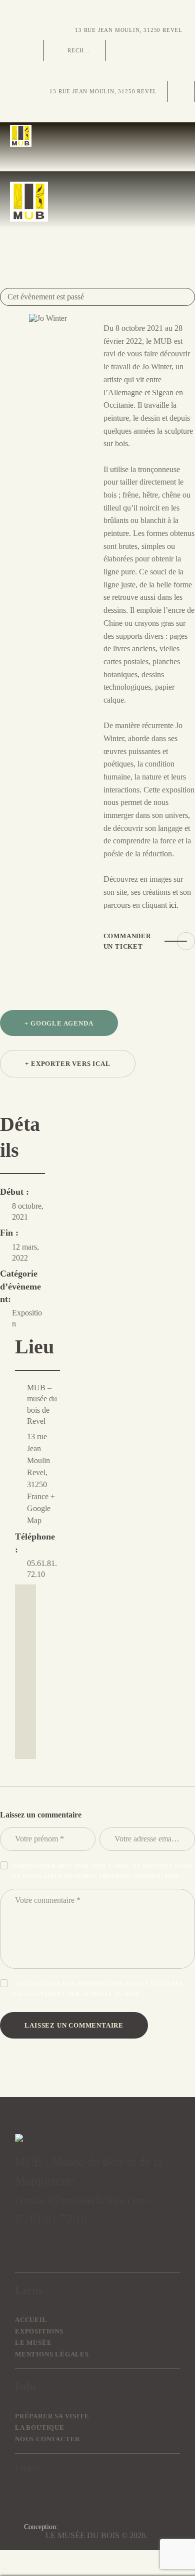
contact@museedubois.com (82, 2200)
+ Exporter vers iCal (67, 1064)
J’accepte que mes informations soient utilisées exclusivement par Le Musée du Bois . (98, 1989)
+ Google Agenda (59, 1023)
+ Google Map (41, 1508)
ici (173, 905)
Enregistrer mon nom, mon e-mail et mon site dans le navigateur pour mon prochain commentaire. (102, 1871)
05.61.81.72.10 (51, 2219)
